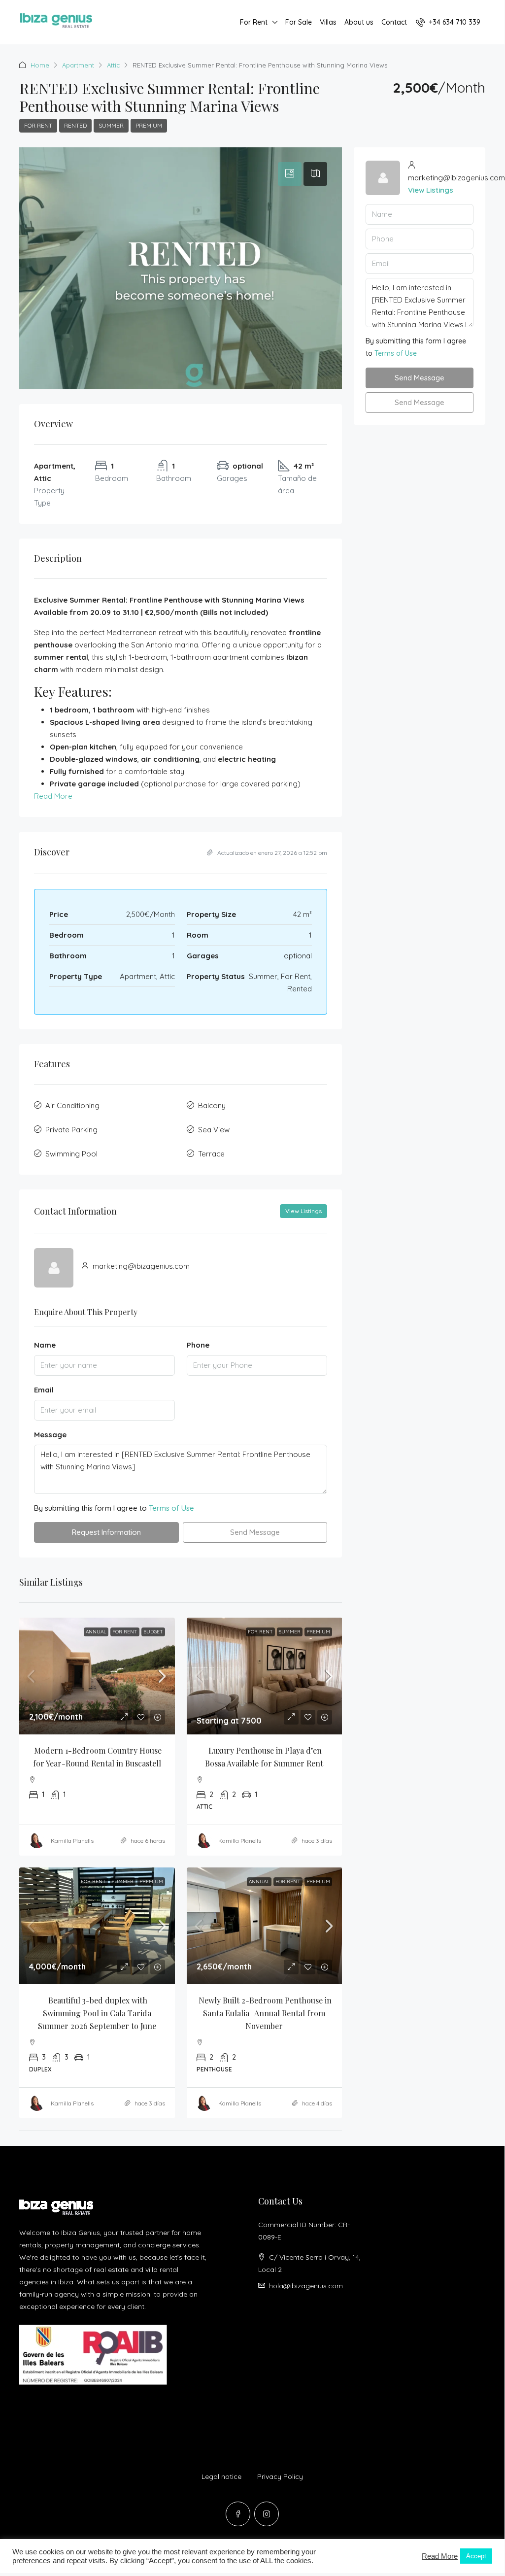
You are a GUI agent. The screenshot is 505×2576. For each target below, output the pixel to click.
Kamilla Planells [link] (72, 1841)
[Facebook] (238, 2514)
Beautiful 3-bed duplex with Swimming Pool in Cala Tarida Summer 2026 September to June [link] (97, 2013)
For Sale (299, 22)
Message (50, 1435)
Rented (75, 125)
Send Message (255, 1532)
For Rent (254, 22)
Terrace (211, 1154)
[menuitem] (448, 22)
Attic (113, 65)
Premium (149, 125)
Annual (96, 1632)
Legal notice (221, 2476)
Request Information (106, 1532)
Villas (328, 22)
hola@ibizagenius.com (306, 2286)
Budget (153, 1632)
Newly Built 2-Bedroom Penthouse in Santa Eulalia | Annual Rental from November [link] (266, 2013)
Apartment (78, 65)
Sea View (214, 1130)
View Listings (303, 1211)
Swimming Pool (71, 1154)
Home (40, 65)
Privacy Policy (280, 2476)
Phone (198, 1345)
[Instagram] (267, 2514)
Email (44, 1390)
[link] (97, 1676)
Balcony (212, 1105)
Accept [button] (476, 2556)
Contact (394, 22)
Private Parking (71, 1130)
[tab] (290, 174)
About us (359, 22)
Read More (53, 796)
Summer (111, 125)
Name (45, 1345)
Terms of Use (171, 1508)
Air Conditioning (72, 1105)
